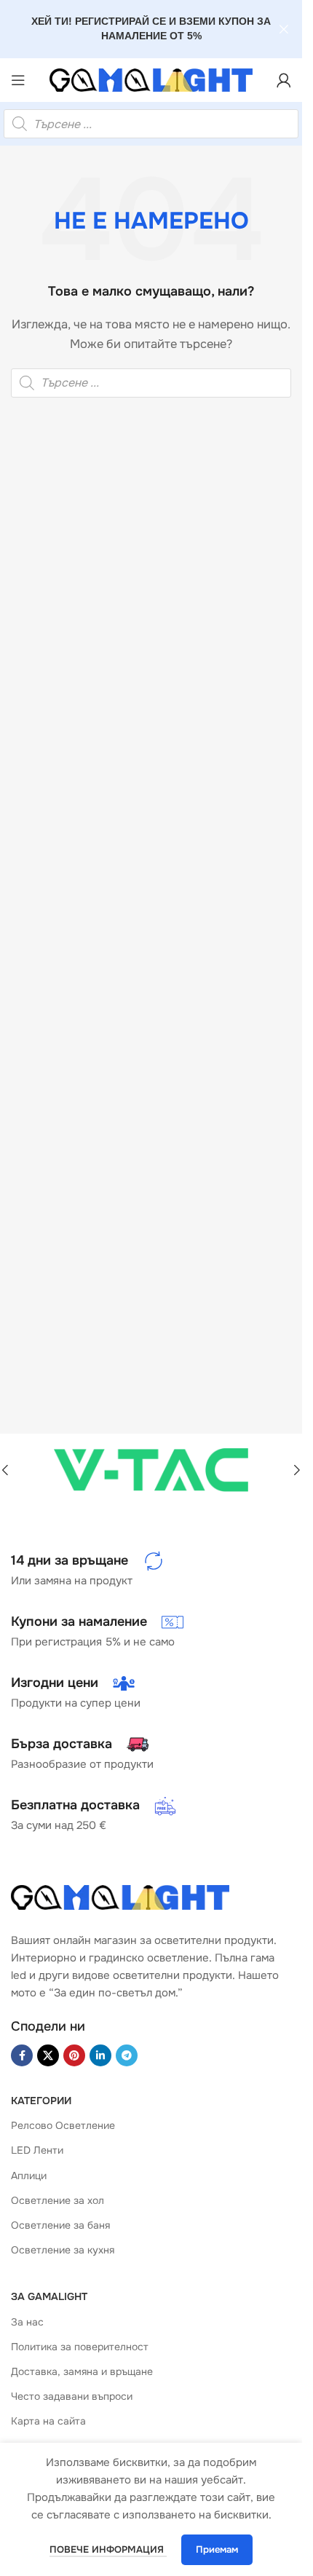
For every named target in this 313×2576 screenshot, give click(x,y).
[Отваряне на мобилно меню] (18, 80)
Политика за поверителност (80, 2347)
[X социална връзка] (48, 2055)
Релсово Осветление (63, 2125)
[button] (297, 1470)
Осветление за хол (58, 2200)
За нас (27, 2322)
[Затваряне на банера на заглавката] (284, 29)
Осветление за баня (60, 2225)
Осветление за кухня (63, 2250)
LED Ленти (37, 2150)
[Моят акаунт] (284, 80)
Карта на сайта (48, 2421)
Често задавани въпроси (72, 2396)
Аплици (29, 2176)
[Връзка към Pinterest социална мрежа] (74, 2055)
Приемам (217, 2549)
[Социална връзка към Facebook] (22, 2055)
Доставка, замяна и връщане (82, 2371)
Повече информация (108, 2549)
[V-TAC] (151, 1470)
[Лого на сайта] (151, 80)
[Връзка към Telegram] (127, 2055)
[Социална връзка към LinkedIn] (100, 2055)
